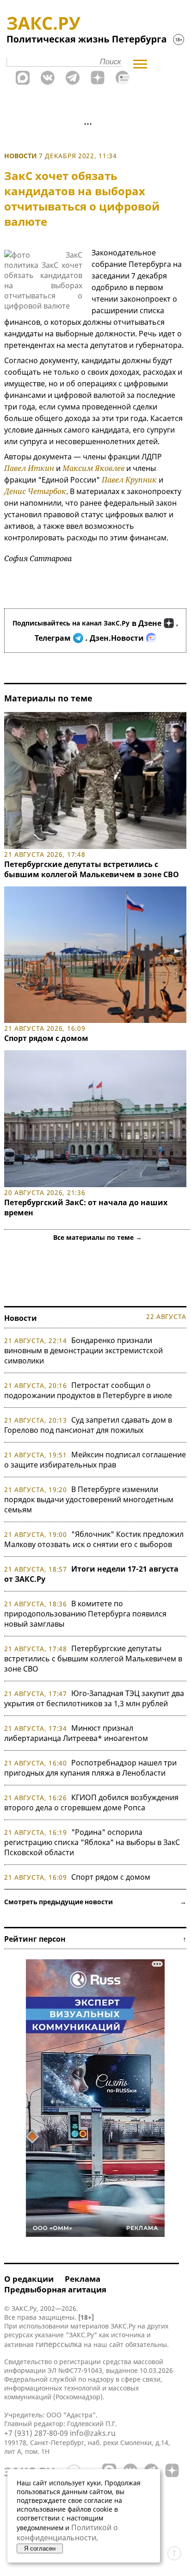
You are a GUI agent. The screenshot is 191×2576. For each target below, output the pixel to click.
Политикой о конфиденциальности (67, 2533)
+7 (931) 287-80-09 (36, 2433)
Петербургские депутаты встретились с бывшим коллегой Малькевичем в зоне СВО (92, 869)
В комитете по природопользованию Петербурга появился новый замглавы (85, 1614)
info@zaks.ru (93, 2433)
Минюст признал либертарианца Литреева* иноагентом (76, 1733)
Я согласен (40, 2548)
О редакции (29, 2279)
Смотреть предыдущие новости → (95, 1902)
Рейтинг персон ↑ (95, 1939)
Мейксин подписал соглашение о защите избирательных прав (95, 1460)
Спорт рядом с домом (46, 1038)
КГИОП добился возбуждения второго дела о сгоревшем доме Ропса (91, 1802)
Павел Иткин (29, 468)
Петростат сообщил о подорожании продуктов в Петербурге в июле (88, 1390)
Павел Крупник (129, 480)
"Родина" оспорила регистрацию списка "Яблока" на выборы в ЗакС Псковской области (92, 1842)
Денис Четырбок (35, 491)
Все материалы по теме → (98, 1237)
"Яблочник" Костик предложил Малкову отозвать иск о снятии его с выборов (94, 1539)
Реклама (83, 2279)
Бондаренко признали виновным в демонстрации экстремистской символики (83, 1350)
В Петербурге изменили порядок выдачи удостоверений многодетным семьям (89, 1499)
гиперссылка (59, 2344)
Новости (21, 156)
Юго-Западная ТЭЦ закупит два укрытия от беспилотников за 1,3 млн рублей (94, 1698)
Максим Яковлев (93, 468)
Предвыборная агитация (55, 2289)
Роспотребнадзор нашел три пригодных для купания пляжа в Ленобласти (90, 1768)
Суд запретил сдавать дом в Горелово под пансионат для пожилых (88, 1425)
